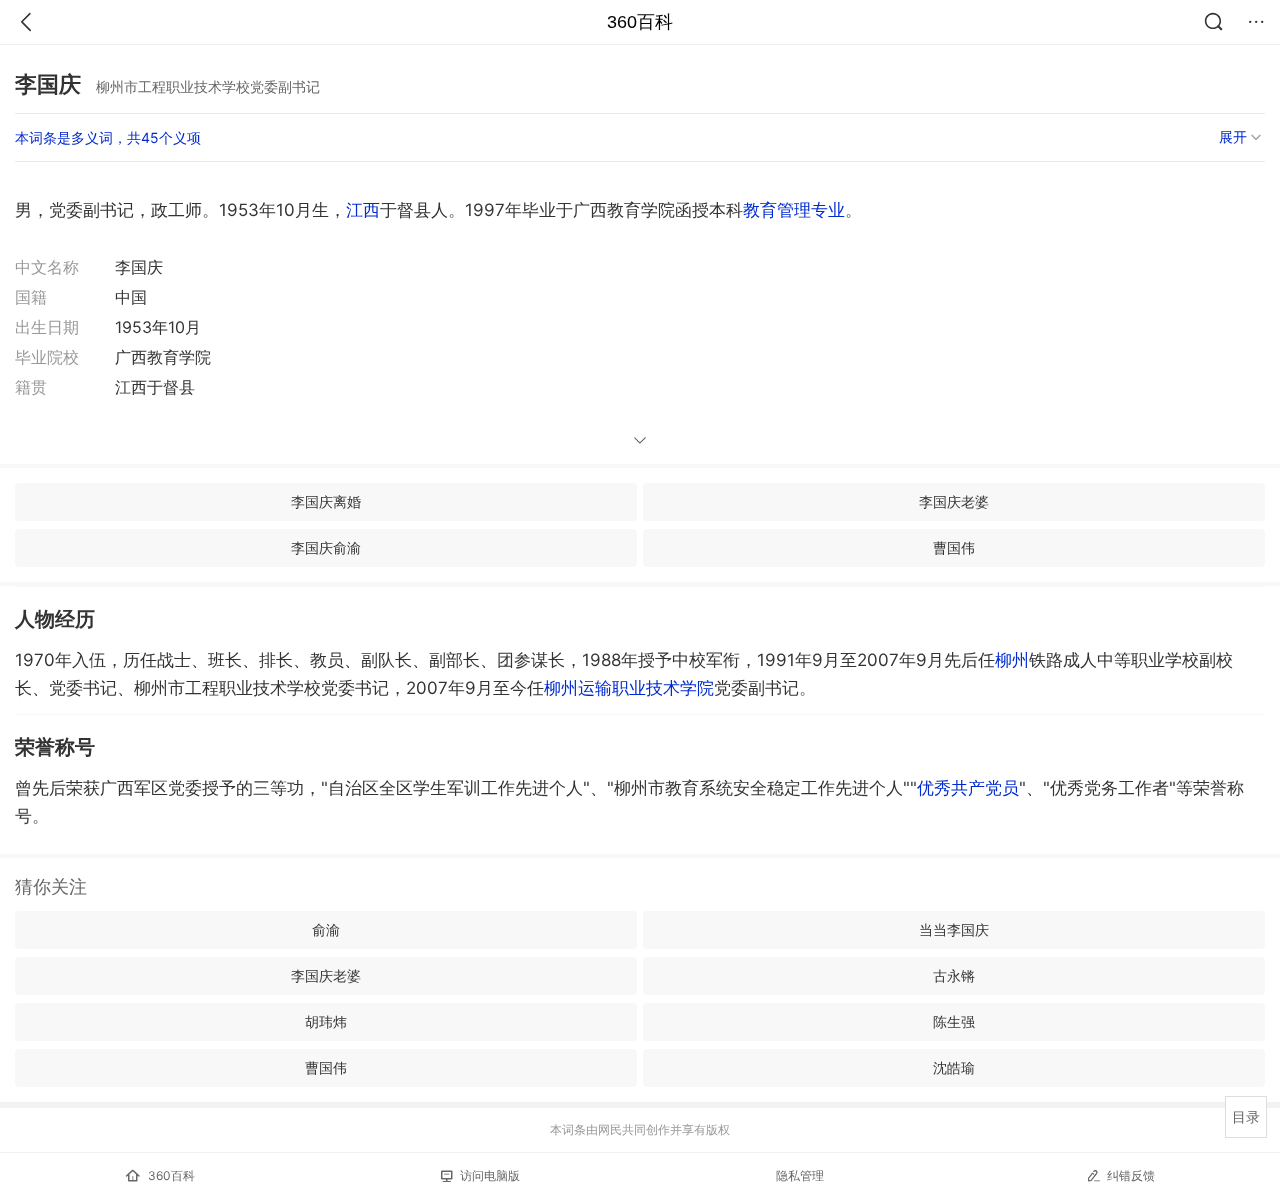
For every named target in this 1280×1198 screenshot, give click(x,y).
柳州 (1012, 660)
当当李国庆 (954, 929)
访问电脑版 (490, 1175)
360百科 (640, 22)
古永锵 (954, 975)
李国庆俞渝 (326, 547)
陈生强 (954, 1021)
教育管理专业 (794, 210)
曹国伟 (954, 547)
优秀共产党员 (968, 788)
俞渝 (326, 929)
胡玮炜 (326, 1021)
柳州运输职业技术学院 (629, 688)
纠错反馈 (1131, 1175)
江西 (363, 210)
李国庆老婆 (954, 501)
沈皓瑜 (954, 1067)
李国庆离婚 (326, 501)
